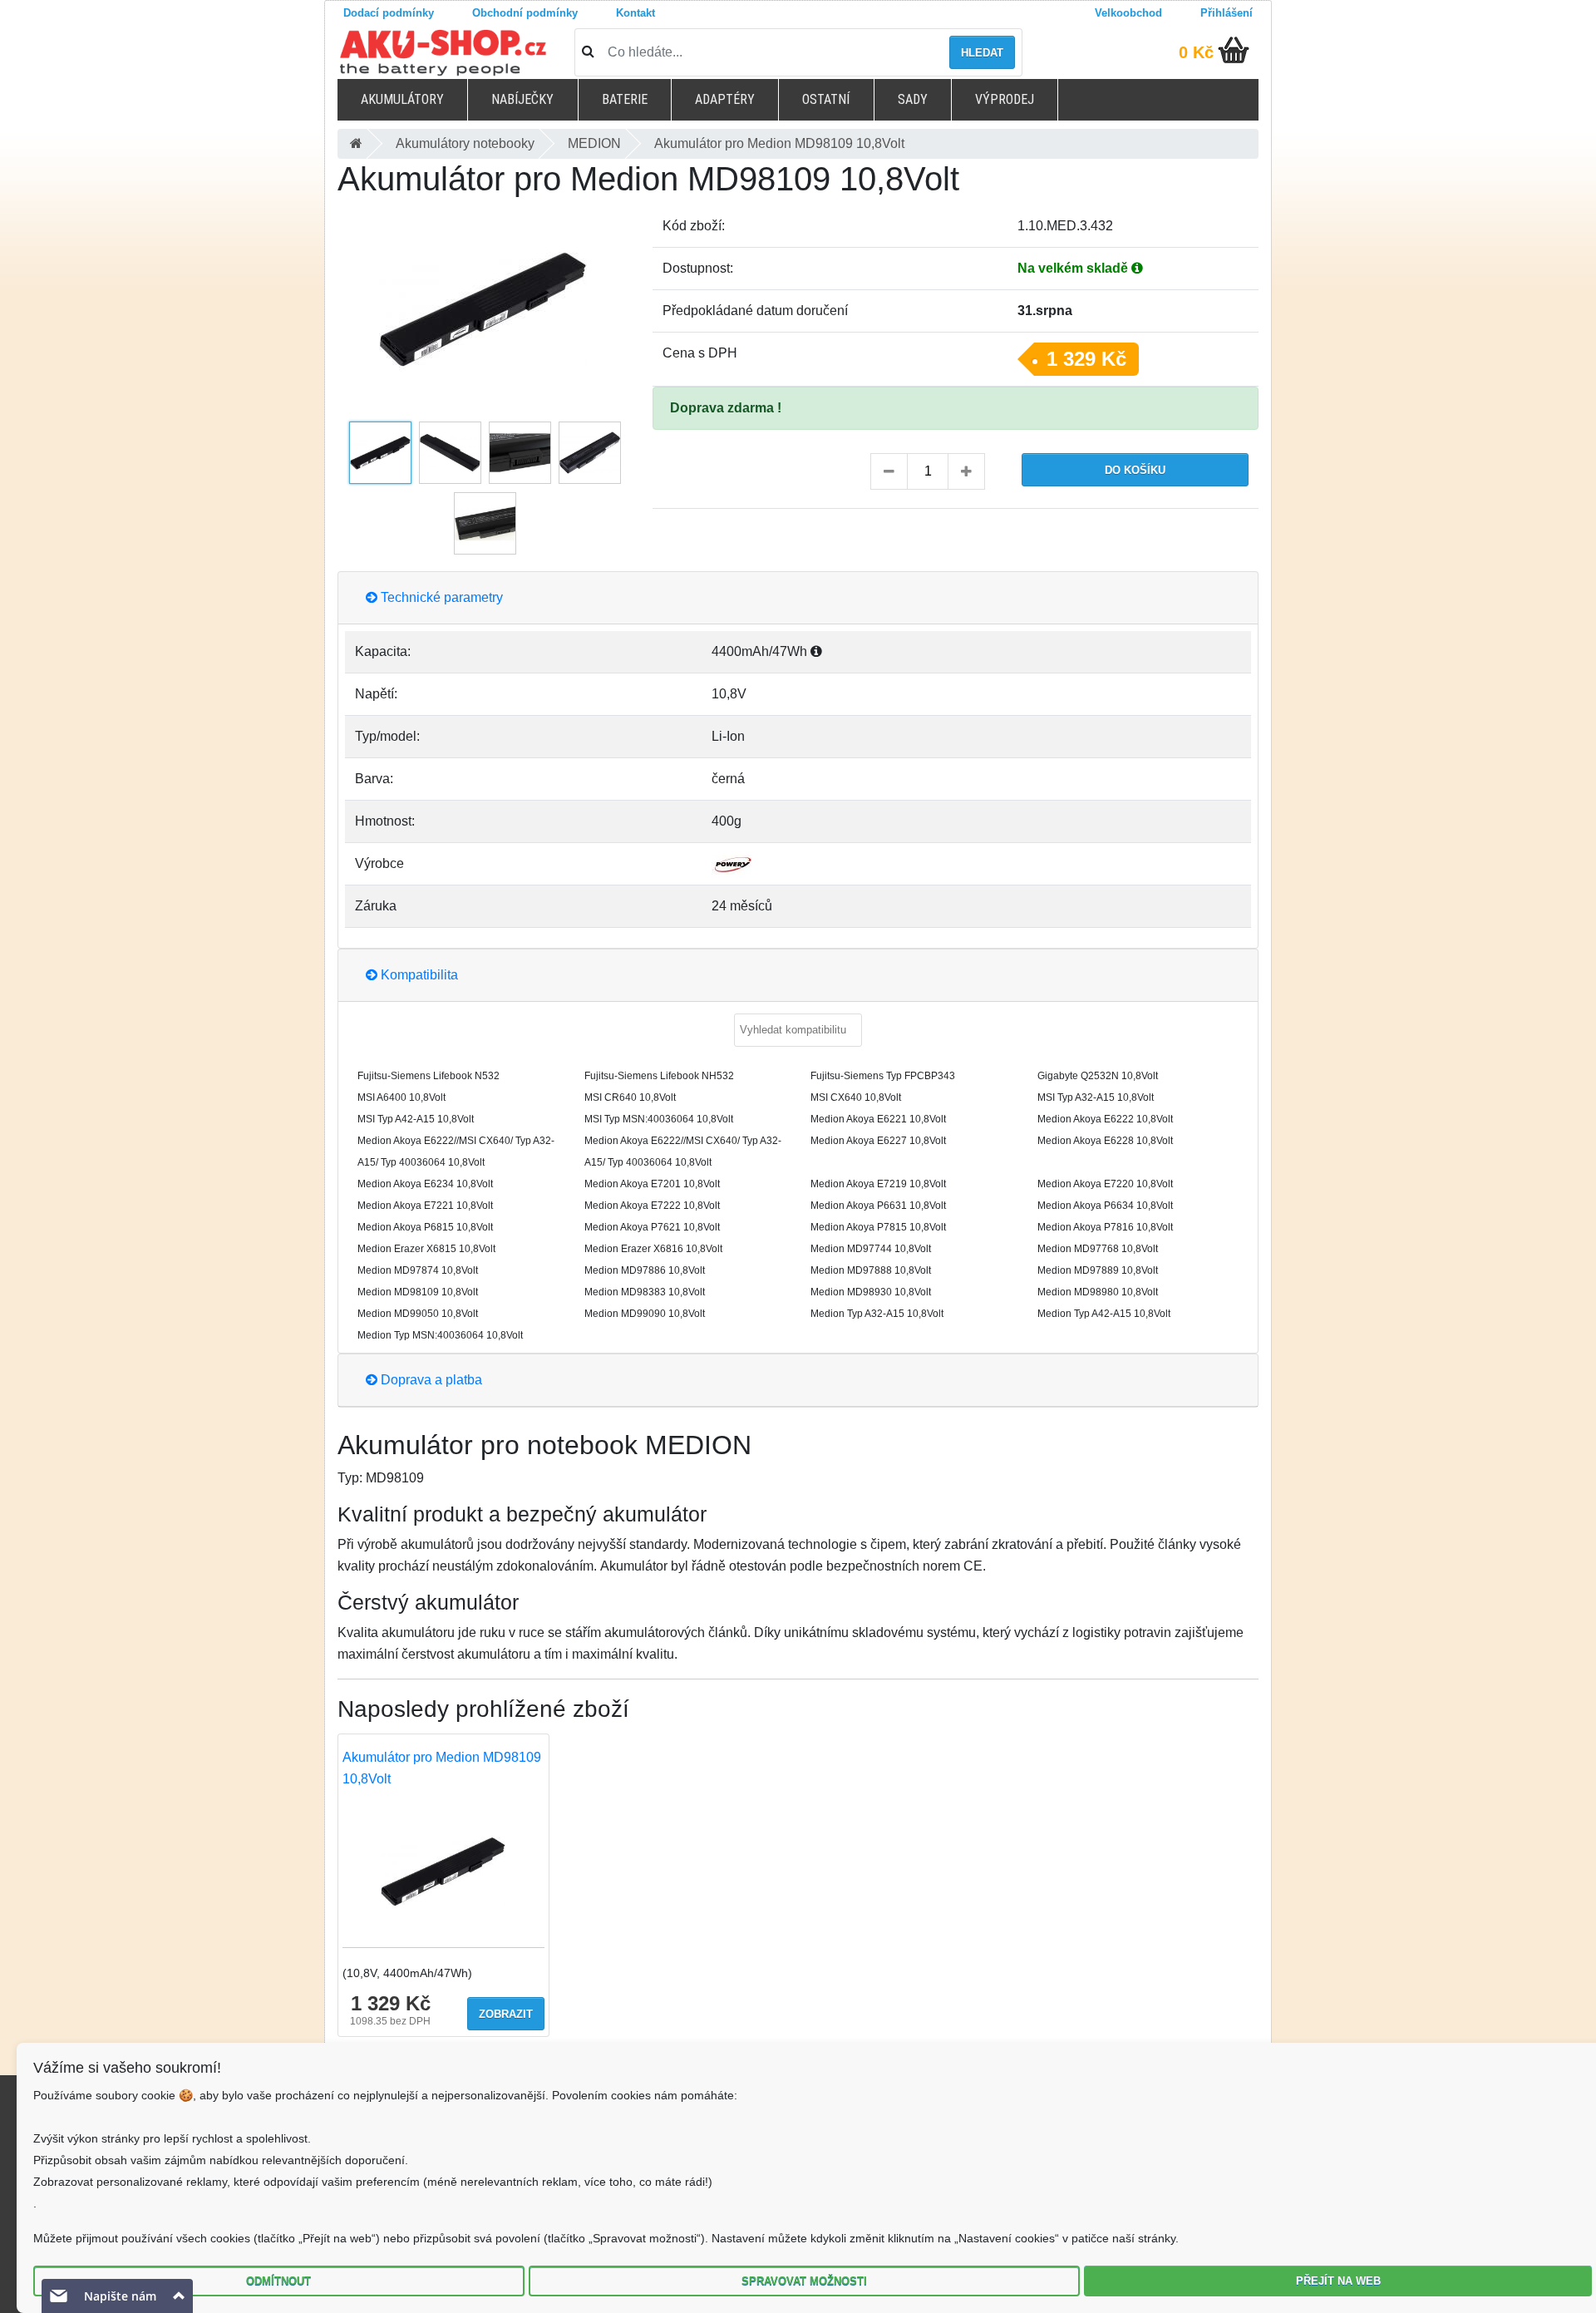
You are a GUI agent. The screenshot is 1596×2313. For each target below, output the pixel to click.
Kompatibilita (418, 975)
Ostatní (826, 99)
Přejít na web (1338, 2281)
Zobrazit (506, 2014)
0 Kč (1196, 52)
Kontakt (635, 13)
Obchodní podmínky (525, 13)
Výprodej (1005, 99)
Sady (913, 99)
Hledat (982, 53)
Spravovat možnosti (804, 2281)
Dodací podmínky (389, 13)
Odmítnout (278, 2281)
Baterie (625, 99)
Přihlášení (1227, 13)
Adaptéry (725, 99)
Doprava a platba (430, 1380)
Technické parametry (440, 597)
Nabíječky (522, 99)
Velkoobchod (1128, 13)
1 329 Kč (1086, 359)
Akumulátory (402, 99)
